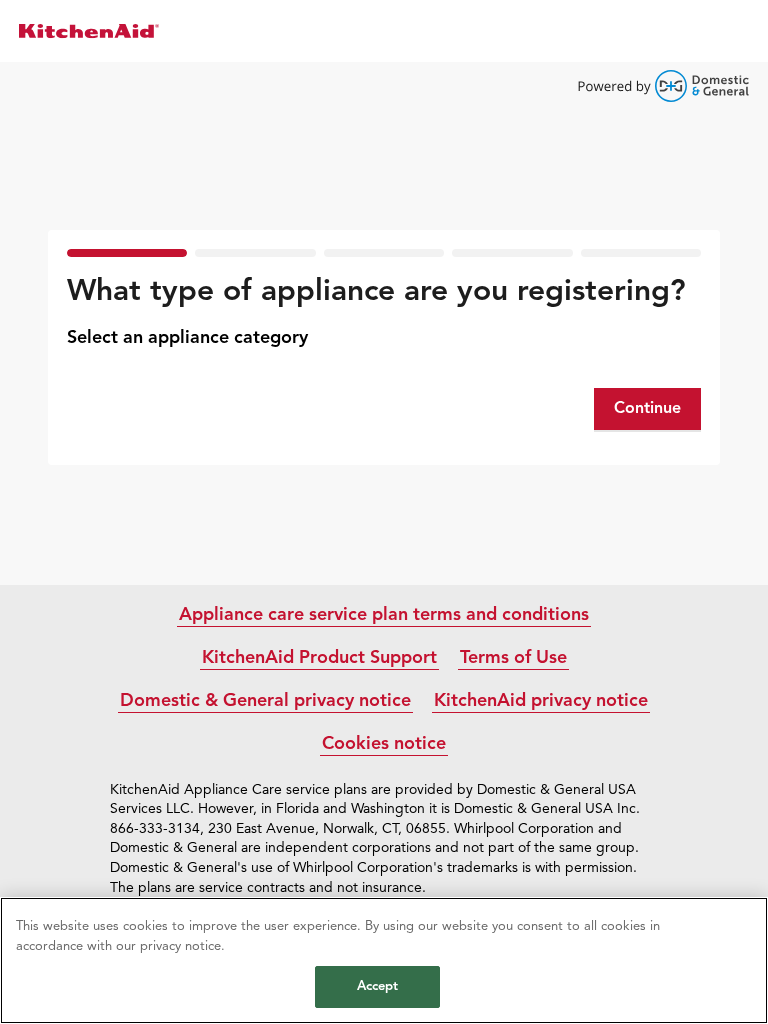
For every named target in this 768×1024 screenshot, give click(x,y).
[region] (384, 960)
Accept (378, 986)
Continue (647, 409)
